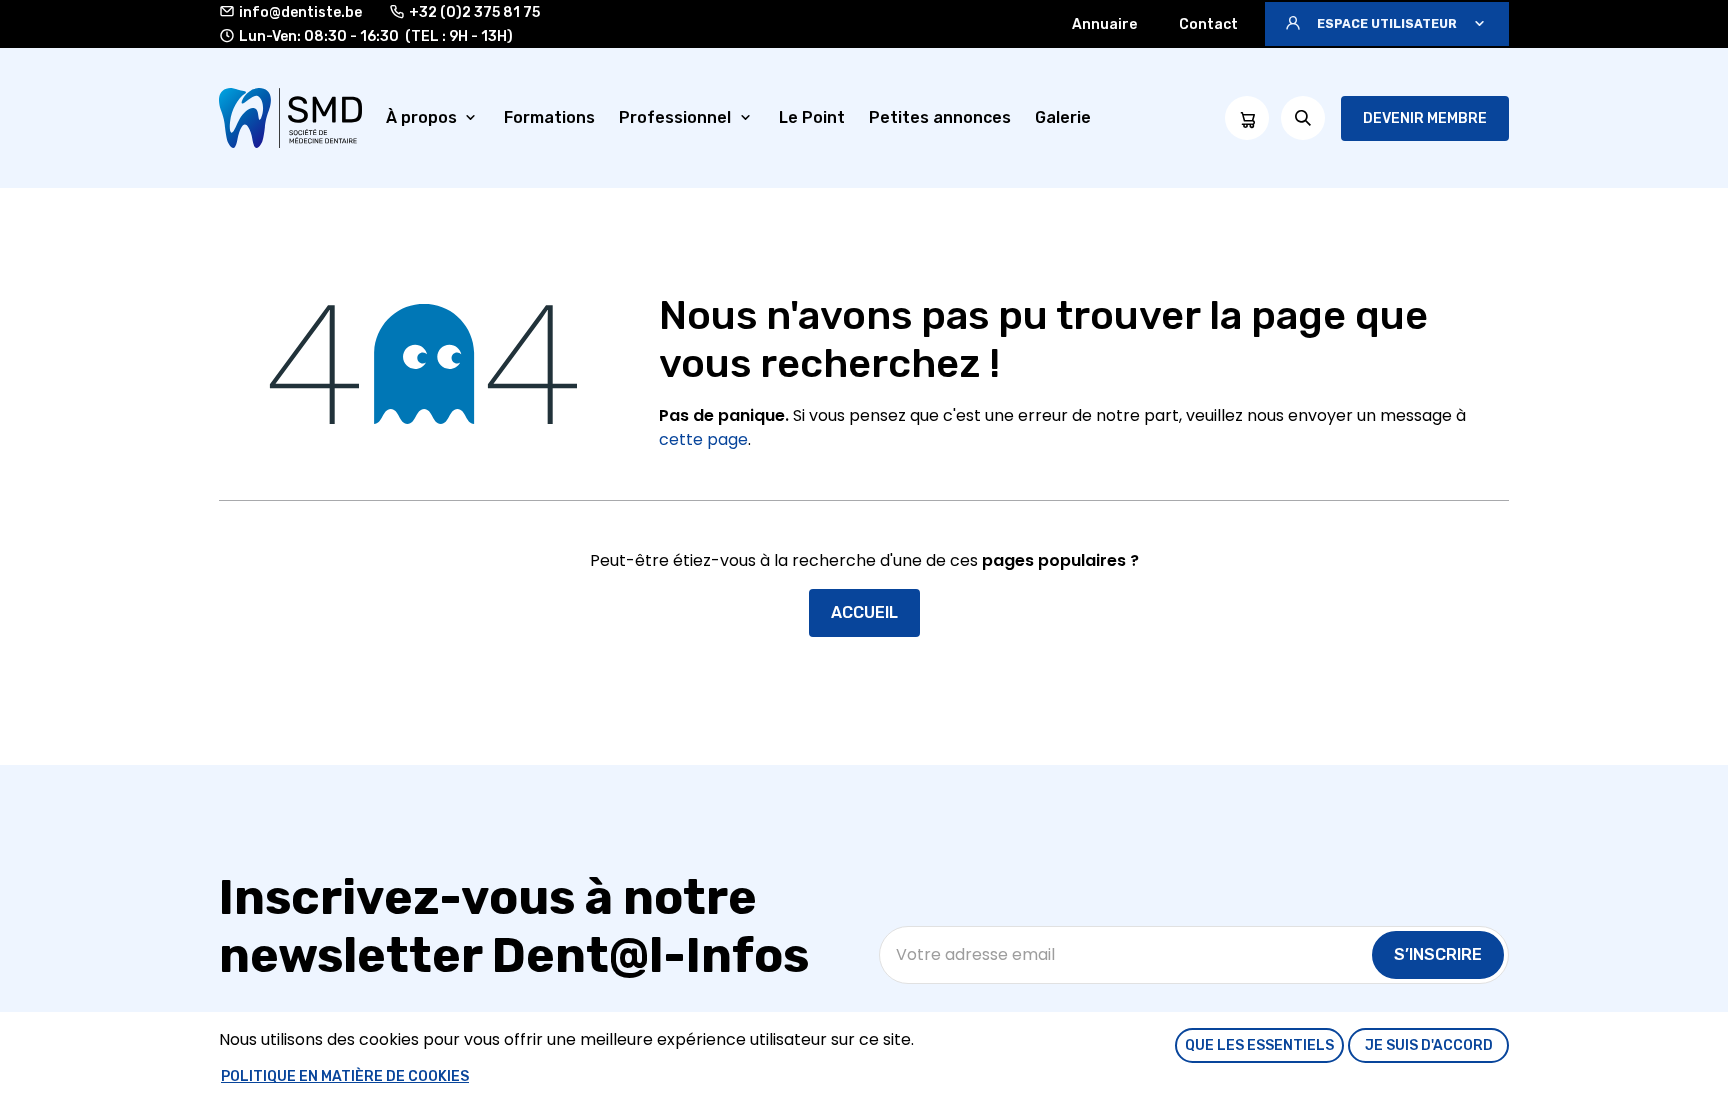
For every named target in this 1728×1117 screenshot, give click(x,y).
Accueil (864, 612)
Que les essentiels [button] (1259, 1045)
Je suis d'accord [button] (1429, 1045)
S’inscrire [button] (1438, 954)
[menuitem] (433, 118)
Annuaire (1104, 24)
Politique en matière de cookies (345, 1076)
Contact (1208, 24)
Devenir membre (1425, 118)
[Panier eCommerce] (1247, 118)
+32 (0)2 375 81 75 (474, 12)
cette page (703, 439)
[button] (1387, 24)
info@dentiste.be (300, 12)
